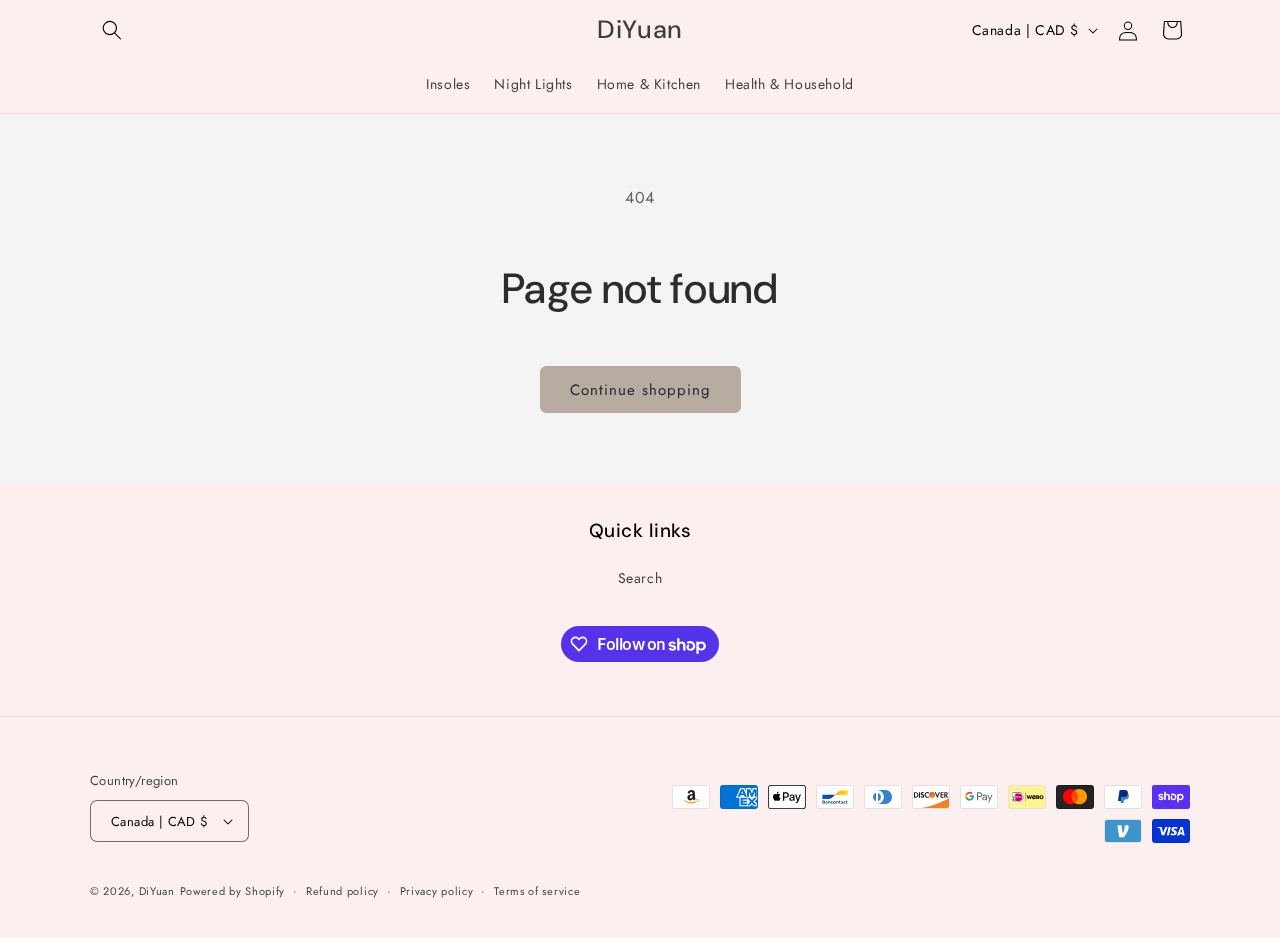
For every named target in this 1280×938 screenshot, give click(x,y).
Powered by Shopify (233, 891)
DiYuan (157, 891)
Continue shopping (640, 390)
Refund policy (342, 891)
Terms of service (537, 891)
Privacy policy (437, 891)
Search (640, 578)
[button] (112, 30)
